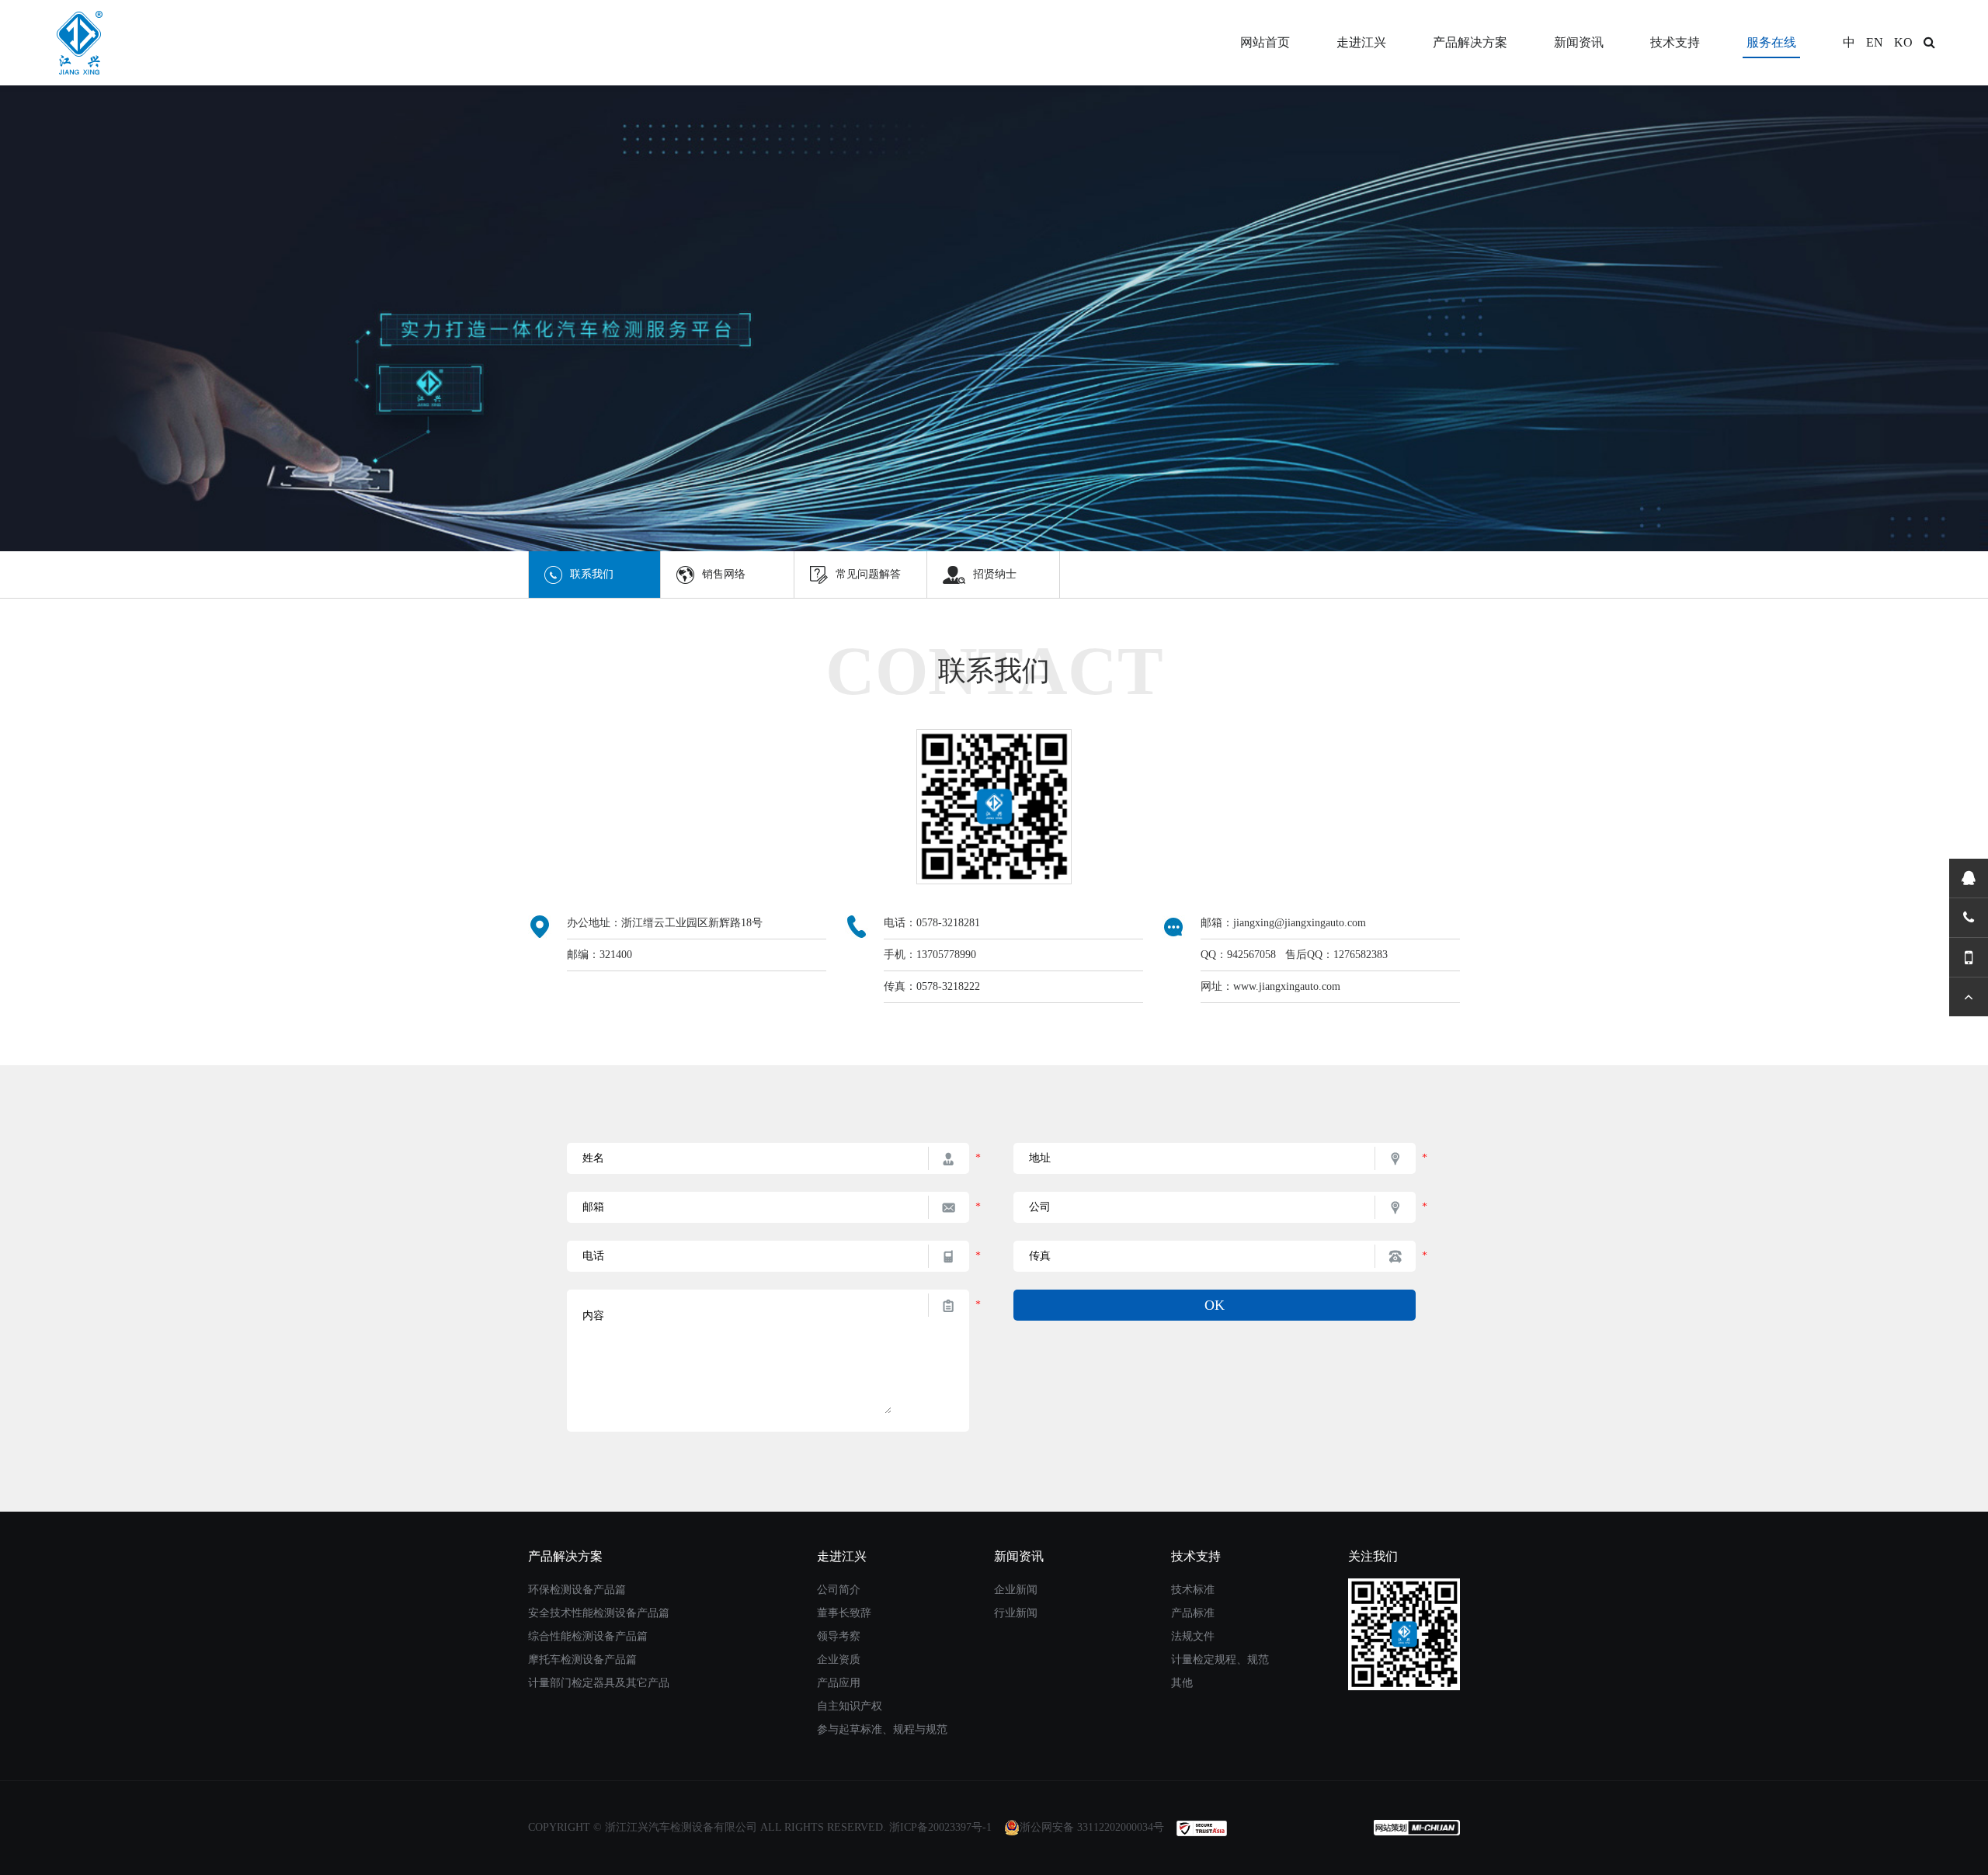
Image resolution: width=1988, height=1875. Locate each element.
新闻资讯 (1579, 42)
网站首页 (1265, 42)
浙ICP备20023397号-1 (940, 1827)
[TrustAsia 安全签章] (1202, 1827)
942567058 (1251, 955)
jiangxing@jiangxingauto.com (1300, 923)
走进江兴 (1361, 42)
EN (1875, 42)
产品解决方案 (1470, 42)
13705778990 (946, 955)
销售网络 (724, 574)
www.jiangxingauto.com (1287, 986)
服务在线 (1771, 42)
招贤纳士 (995, 574)
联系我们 (592, 574)
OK (1215, 1305)
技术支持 (1675, 42)
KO (1903, 42)
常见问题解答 (868, 574)
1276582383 (1361, 955)
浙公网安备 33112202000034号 (1092, 1827)
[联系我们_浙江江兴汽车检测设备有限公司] (57, 43)
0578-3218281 (948, 923)
